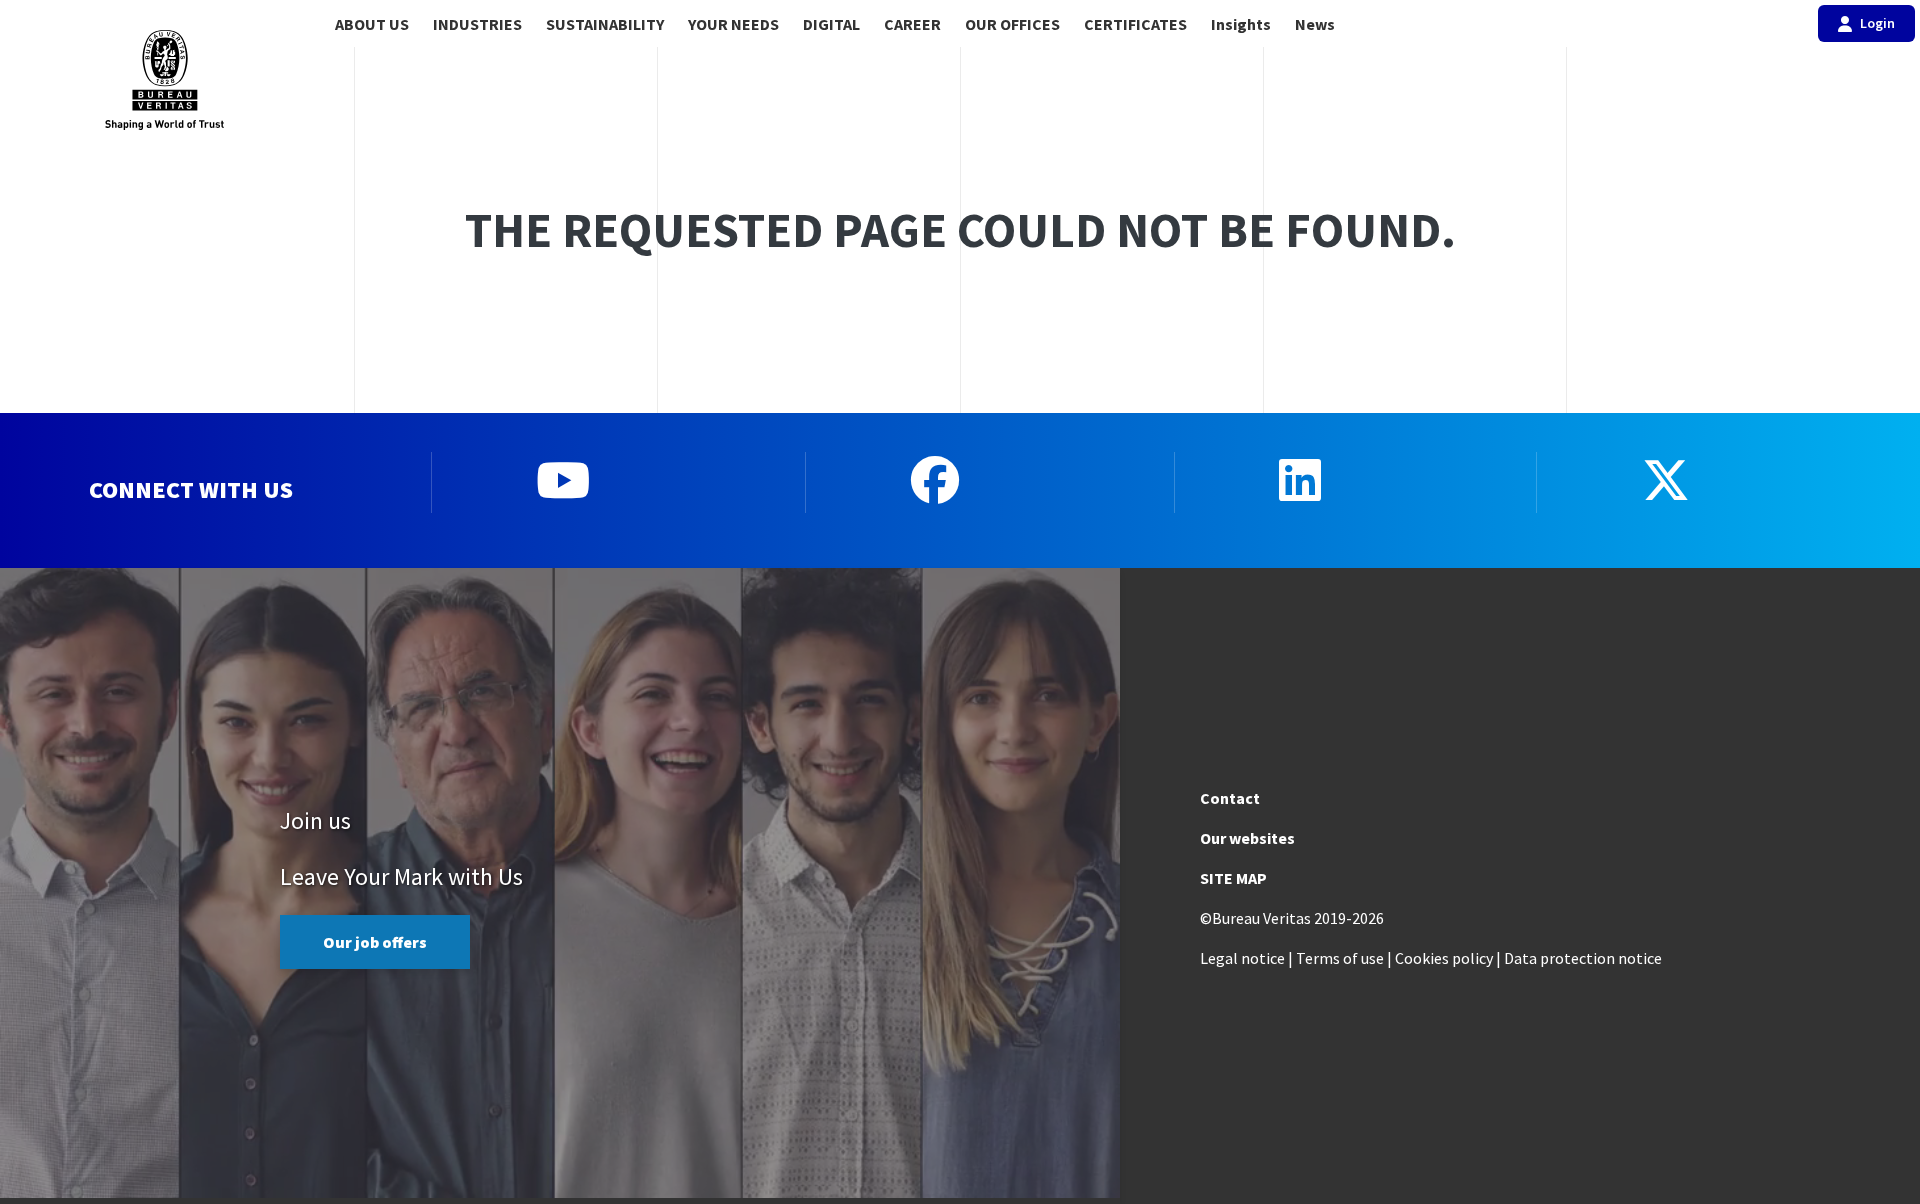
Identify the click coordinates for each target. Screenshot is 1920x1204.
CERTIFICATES (1135, 24)
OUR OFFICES (1012, 24)
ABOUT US (372, 24)
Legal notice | (1246, 958)
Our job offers (375, 942)
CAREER (912, 24)
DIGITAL (831, 24)
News (1315, 24)
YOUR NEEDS (733, 24)
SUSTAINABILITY (605, 24)
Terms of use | (1344, 958)
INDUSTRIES (477, 24)
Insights (1241, 24)
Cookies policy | (1448, 958)
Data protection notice (1583, 958)
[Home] (164, 80)
